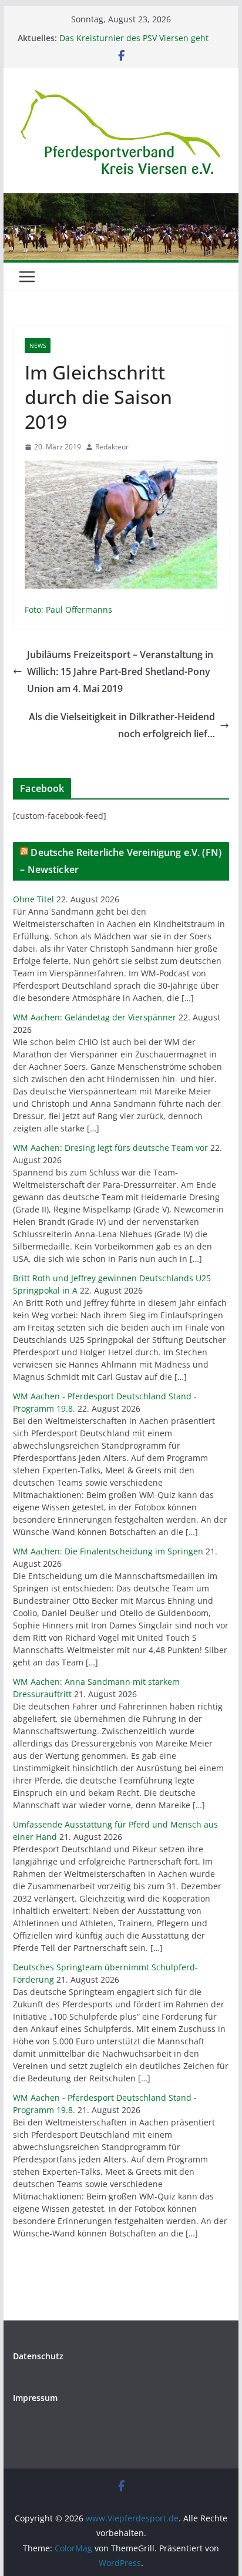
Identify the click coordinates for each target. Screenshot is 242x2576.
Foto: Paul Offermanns (68, 609)
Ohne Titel (33, 899)
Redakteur (112, 447)
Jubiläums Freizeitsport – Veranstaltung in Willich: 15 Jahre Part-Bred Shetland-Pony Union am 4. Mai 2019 (120, 671)
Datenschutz (38, 2356)
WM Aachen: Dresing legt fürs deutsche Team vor (110, 1148)
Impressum (35, 2398)
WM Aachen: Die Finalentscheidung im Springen (108, 1551)
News (38, 345)
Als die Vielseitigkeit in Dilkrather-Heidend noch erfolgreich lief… (122, 725)
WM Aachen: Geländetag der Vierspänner (95, 1017)
